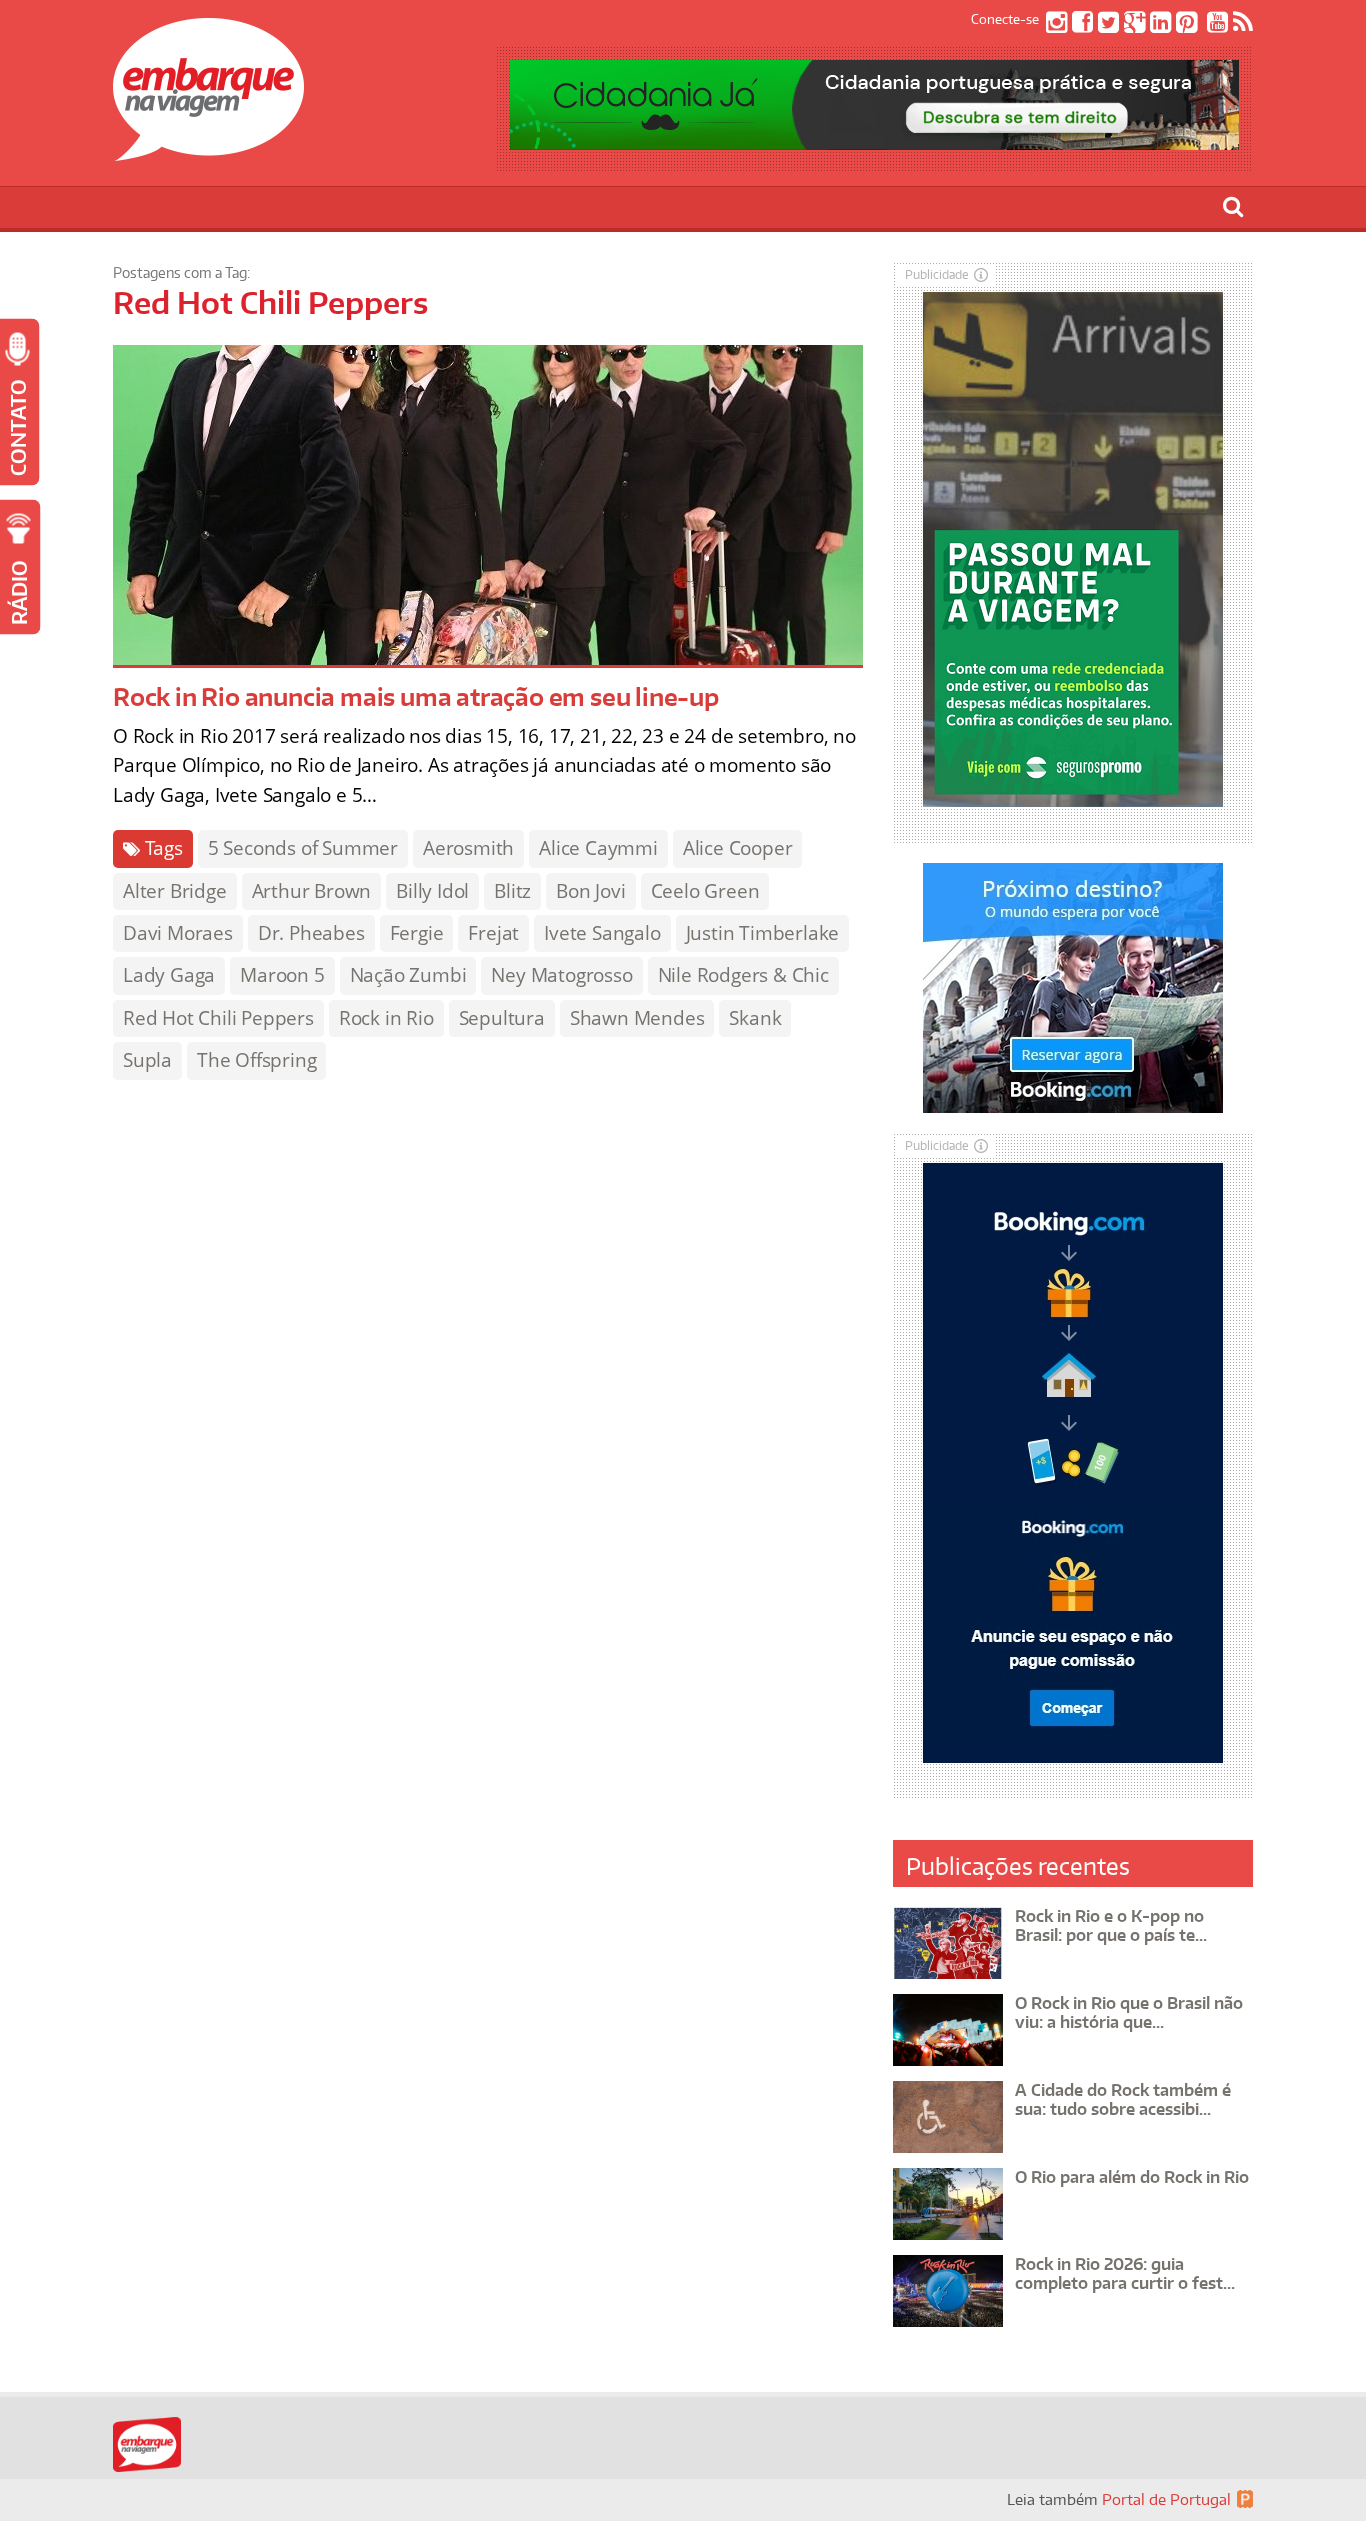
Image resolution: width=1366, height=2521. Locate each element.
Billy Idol (432, 891)
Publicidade (937, 274)
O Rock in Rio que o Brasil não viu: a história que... (1129, 2012)
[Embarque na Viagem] (208, 150)
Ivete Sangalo (602, 933)
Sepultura (502, 1018)
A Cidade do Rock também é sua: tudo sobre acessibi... (1123, 2099)
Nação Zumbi (408, 975)
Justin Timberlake (763, 933)
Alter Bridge (175, 891)
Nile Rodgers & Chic (743, 975)
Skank (755, 1018)
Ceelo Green (705, 891)
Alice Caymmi (598, 848)
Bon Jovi (590, 891)
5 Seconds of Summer (303, 848)
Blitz (512, 891)
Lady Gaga (169, 975)
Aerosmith (468, 848)
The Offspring (256, 1060)
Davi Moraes (178, 933)
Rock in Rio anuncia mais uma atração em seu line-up (416, 696)
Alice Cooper (738, 848)
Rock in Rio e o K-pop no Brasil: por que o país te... (1111, 1925)
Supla (147, 1060)
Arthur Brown (312, 891)
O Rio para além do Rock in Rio (1132, 2177)
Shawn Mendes (637, 1018)
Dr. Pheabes (311, 933)
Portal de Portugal (1166, 2499)
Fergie (417, 933)
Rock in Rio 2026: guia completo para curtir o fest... (1125, 2273)
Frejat (493, 933)
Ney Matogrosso (561, 975)
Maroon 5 (282, 975)
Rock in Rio (386, 1018)
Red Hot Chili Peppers (218, 1018)
